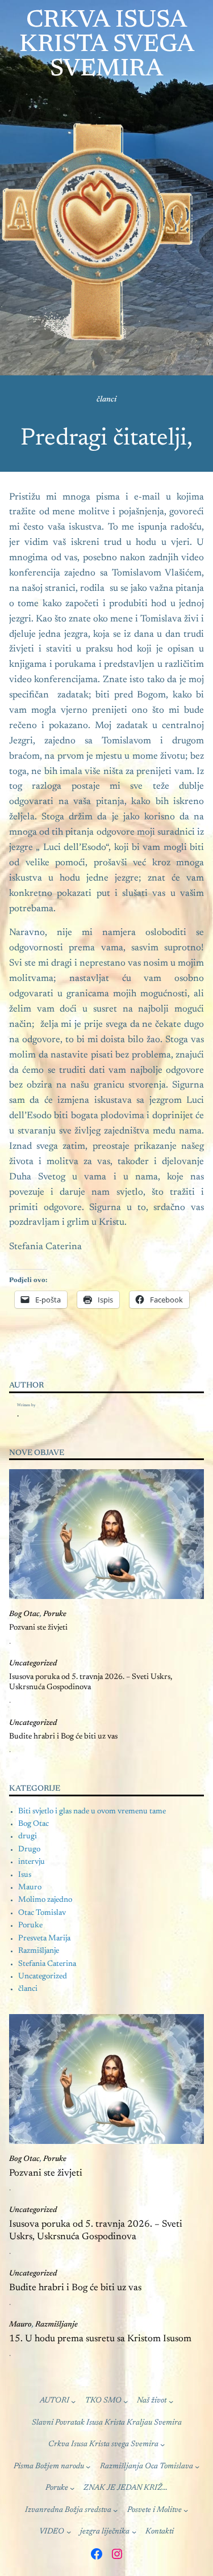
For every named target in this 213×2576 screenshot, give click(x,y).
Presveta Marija (44, 1939)
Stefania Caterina (47, 1964)
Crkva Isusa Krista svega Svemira (107, 45)
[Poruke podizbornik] (72, 2488)
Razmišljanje (39, 1951)
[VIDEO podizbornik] (69, 2532)
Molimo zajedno (45, 1900)
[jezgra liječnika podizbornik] (134, 2532)
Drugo (29, 1850)
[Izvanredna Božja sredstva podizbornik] (115, 2510)
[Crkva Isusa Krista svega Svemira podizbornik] (162, 2444)
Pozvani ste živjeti (38, 1628)
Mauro (30, 1888)
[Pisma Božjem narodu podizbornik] (88, 2467)
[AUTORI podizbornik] (73, 2401)
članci (106, 400)
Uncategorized (33, 1664)
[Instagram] (117, 2554)
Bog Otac (24, 1614)
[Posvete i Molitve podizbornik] (186, 2510)
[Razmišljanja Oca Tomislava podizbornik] (197, 2467)
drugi (28, 1837)
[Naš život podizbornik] (171, 2401)
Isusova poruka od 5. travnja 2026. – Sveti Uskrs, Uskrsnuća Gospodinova (91, 1682)
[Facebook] (97, 2554)
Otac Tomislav (42, 1913)
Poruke (55, 1614)
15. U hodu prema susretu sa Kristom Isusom (100, 2339)
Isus (25, 1875)
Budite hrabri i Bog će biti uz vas (63, 1737)
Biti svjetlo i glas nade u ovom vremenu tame (92, 1812)
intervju (32, 1862)
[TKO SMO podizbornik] (126, 2401)
